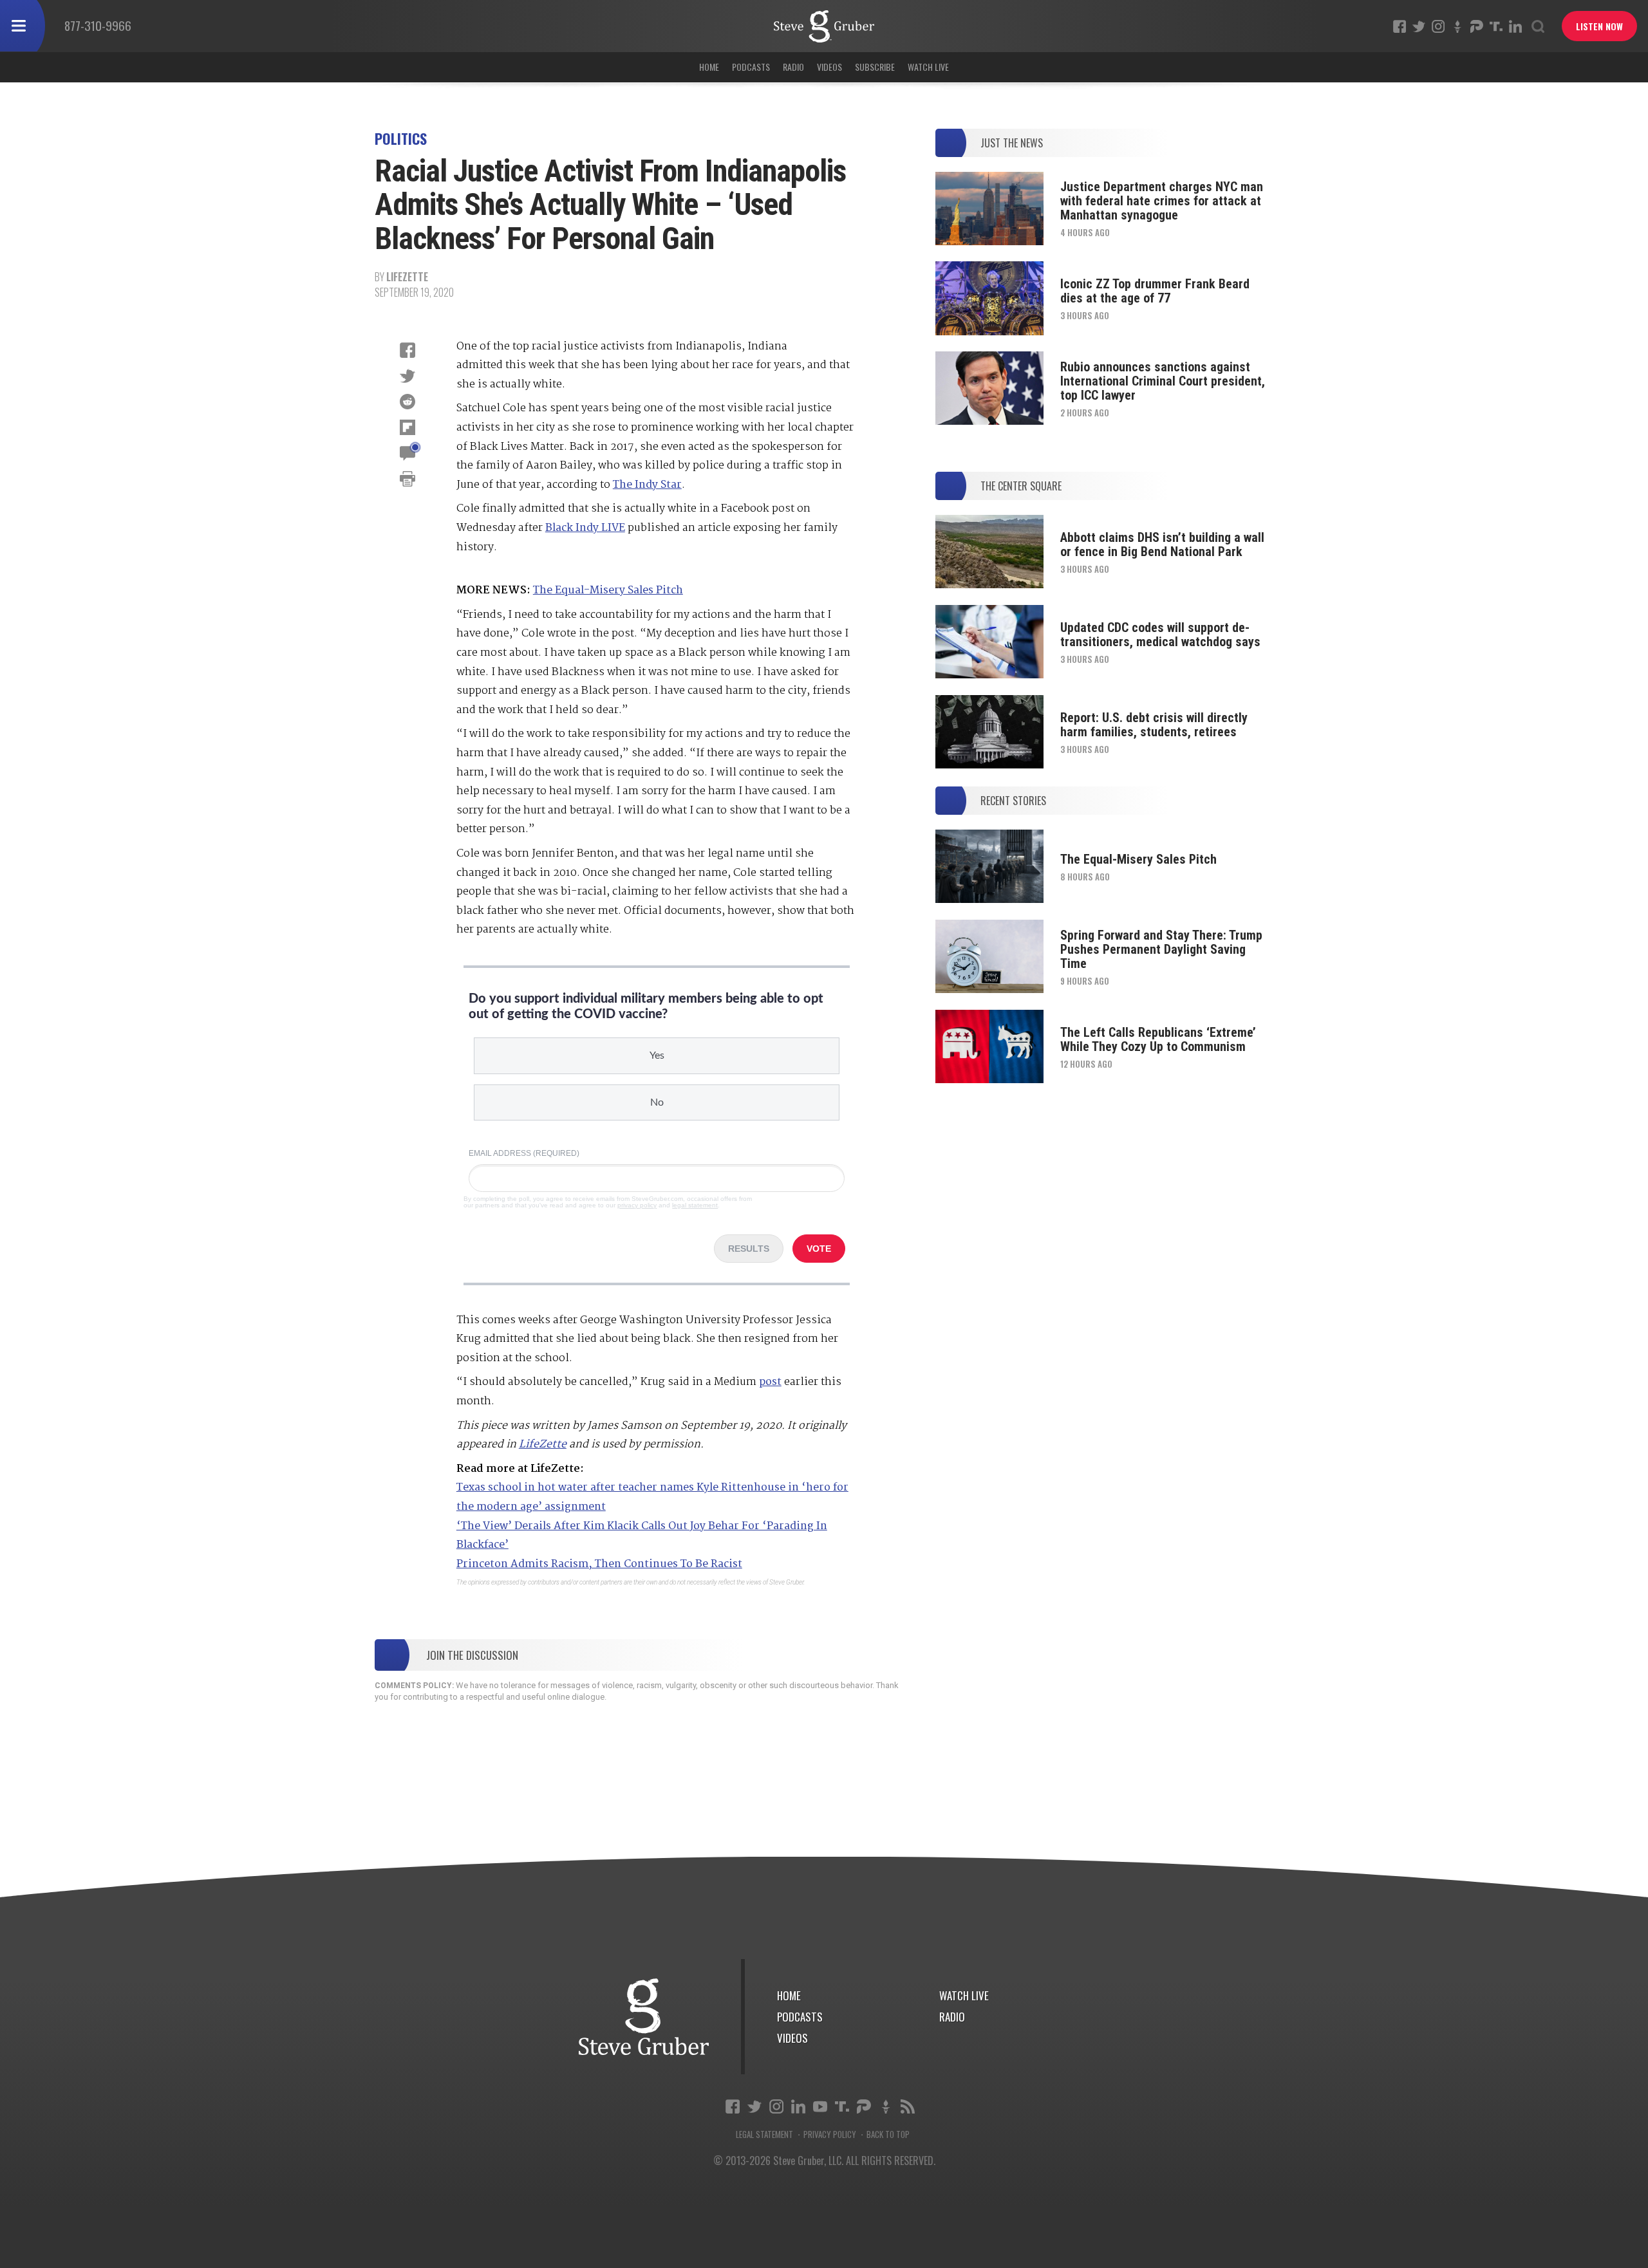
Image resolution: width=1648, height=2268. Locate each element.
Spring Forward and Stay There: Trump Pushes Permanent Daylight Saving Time (1161, 949)
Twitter (1419, 26)
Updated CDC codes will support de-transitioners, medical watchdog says (1160, 635)
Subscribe (875, 67)
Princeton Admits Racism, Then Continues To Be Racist (599, 1564)
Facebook (1400, 26)
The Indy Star (647, 485)
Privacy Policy (830, 2134)
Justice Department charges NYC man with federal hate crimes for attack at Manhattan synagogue (1162, 201)
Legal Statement (764, 2134)
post (770, 1382)
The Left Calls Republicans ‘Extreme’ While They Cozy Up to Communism (1158, 1039)
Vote (819, 1249)
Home (709, 67)
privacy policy (637, 1205)
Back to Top (888, 2134)
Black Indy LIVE (585, 528)
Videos (829, 67)
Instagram (1438, 26)
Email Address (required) (524, 1153)
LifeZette (407, 277)
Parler (1477, 26)
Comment (407, 453)
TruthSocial (1496, 26)
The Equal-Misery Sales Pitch (608, 590)
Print (407, 479)
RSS (908, 2106)
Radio (793, 67)
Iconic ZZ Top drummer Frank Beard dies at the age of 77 (1155, 291)
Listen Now (1599, 26)
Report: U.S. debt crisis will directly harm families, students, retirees (1154, 725)
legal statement (695, 1205)
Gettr (1457, 26)
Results (749, 1249)
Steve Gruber (644, 2017)
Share (407, 350)
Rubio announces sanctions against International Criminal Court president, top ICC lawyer (1163, 381)
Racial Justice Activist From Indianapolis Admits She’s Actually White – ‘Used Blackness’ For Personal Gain (824, 26)
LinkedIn (1515, 26)
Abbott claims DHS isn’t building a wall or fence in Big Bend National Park (1162, 544)
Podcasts (751, 67)
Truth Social (842, 2106)
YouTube (820, 2106)
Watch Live (928, 67)
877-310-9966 (98, 25)
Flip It (407, 427)
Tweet (407, 376)
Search (1538, 26)
